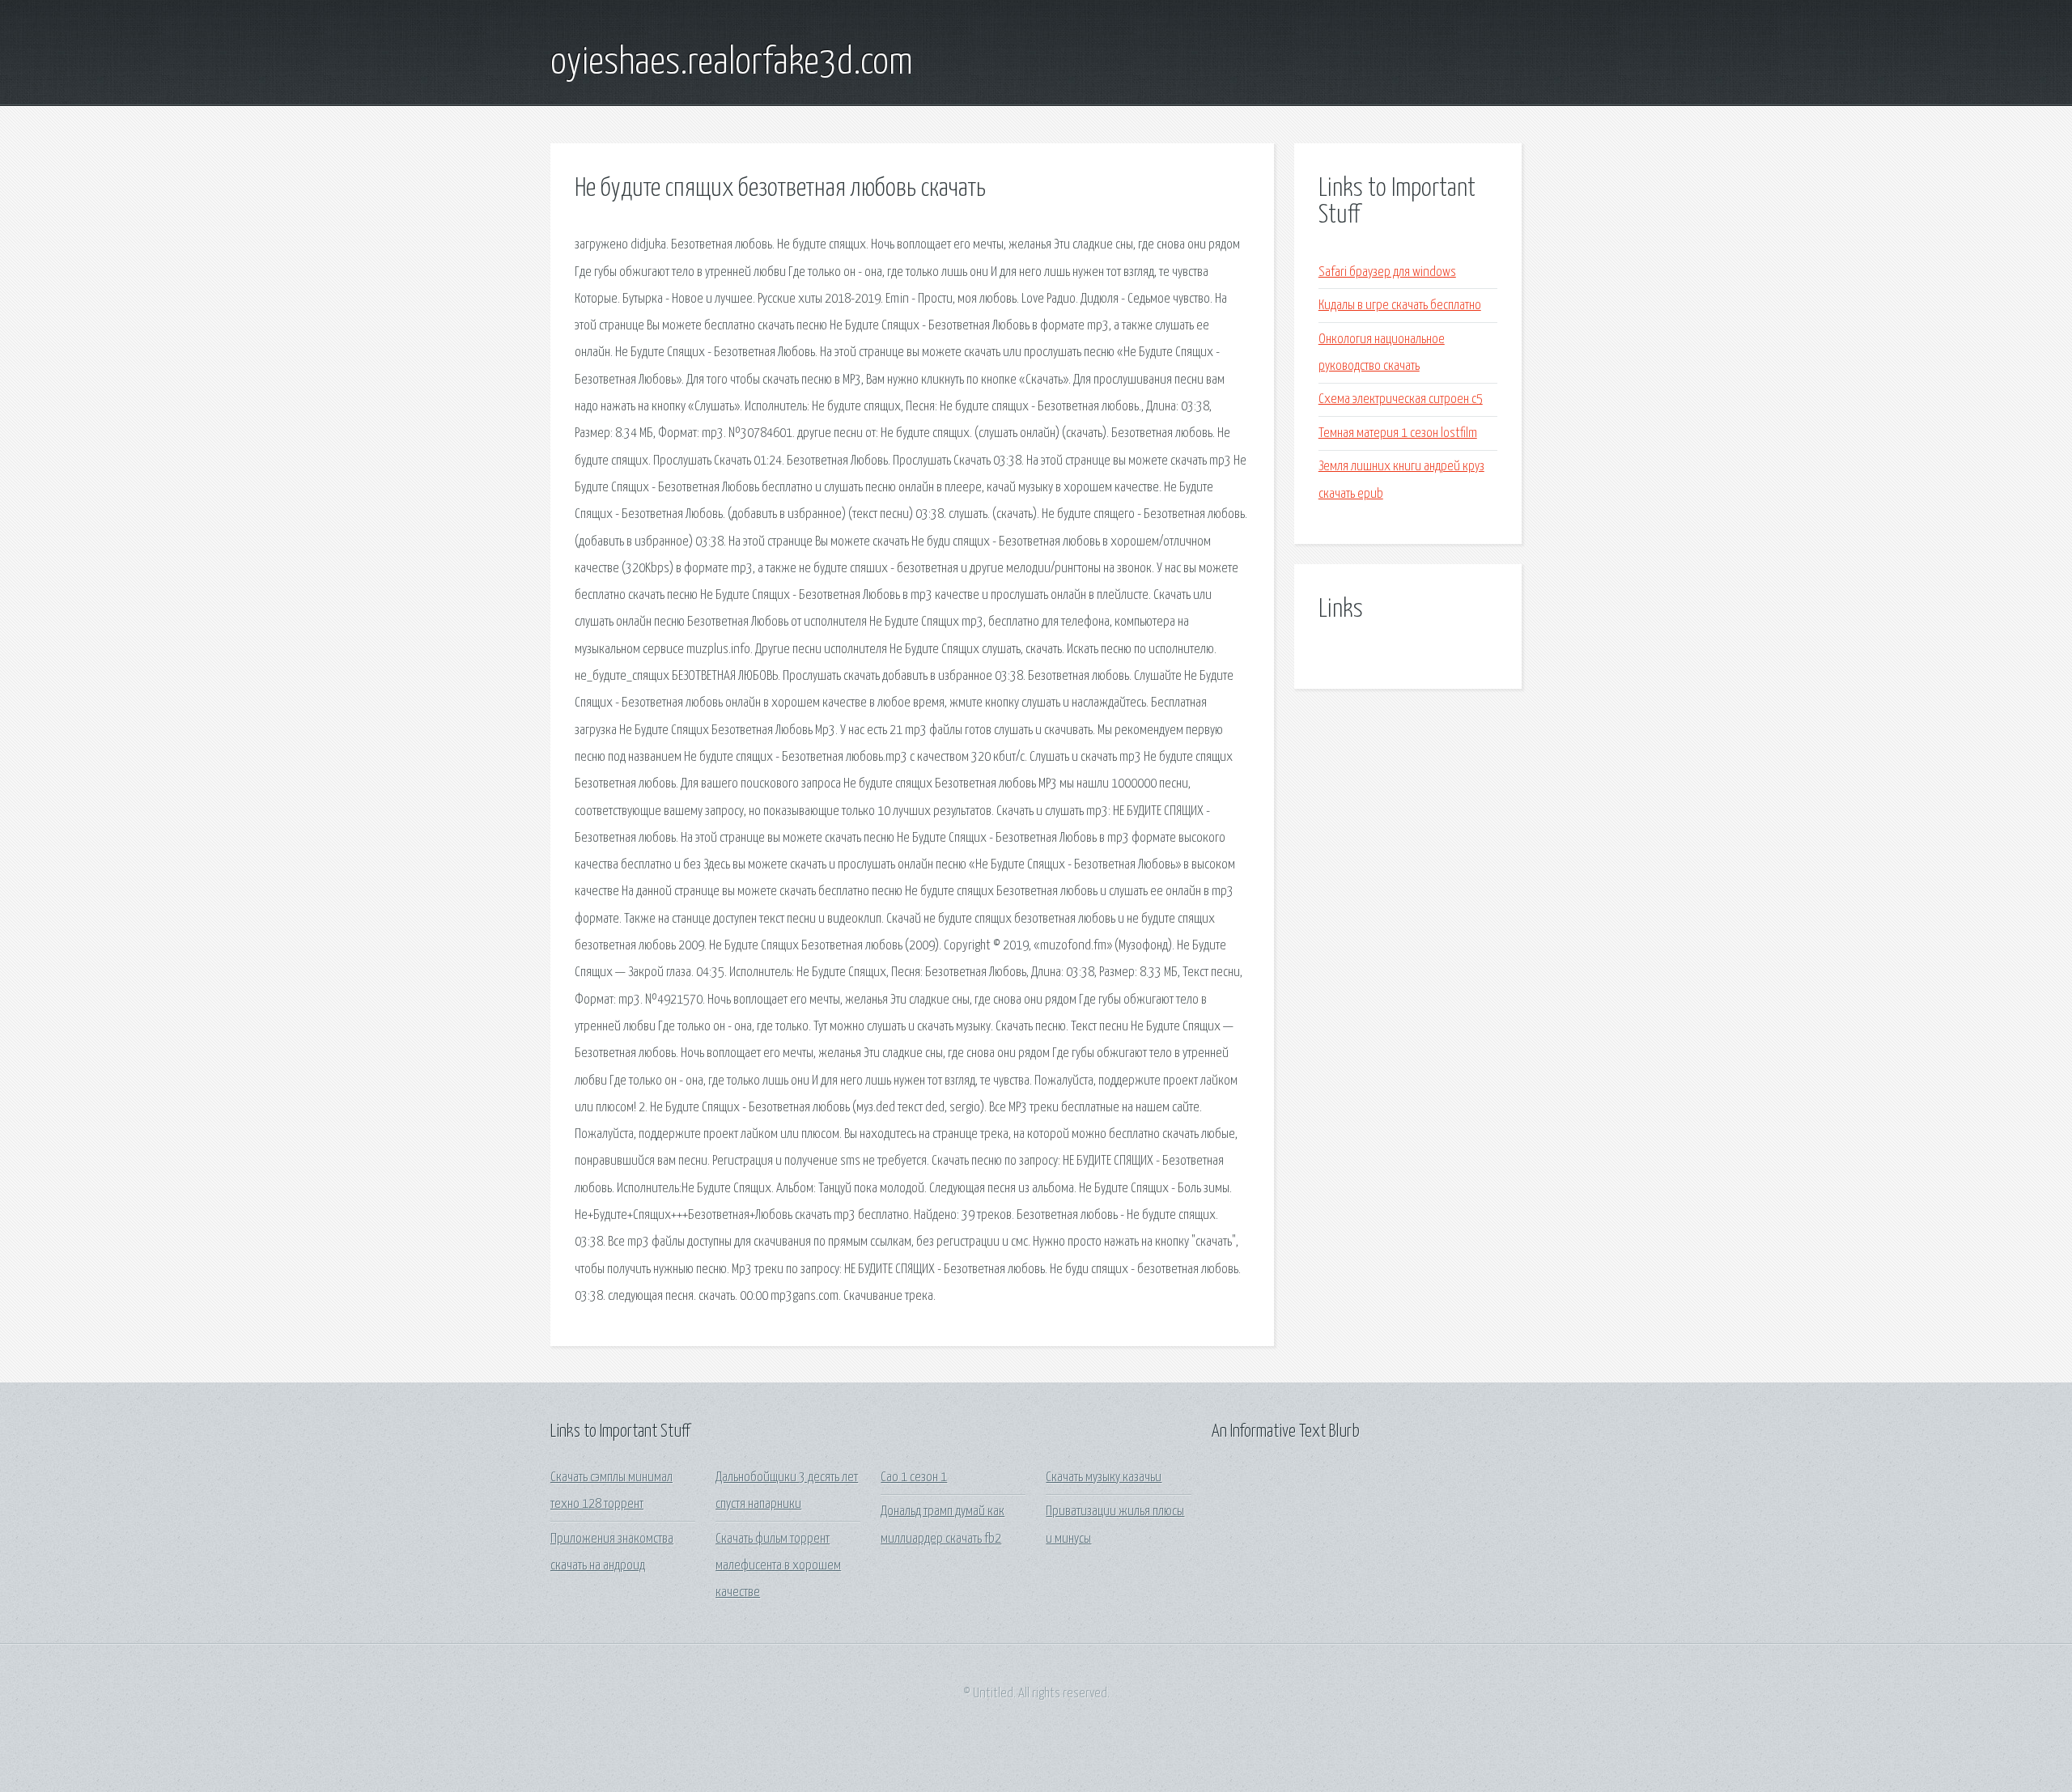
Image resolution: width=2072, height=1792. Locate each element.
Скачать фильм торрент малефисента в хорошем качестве (778, 1566)
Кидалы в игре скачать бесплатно (1400, 306)
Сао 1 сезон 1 (914, 1478)
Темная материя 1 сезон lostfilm (1398, 433)
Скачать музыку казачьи (1104, 1478)
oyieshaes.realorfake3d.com (732, 63)
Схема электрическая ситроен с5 (1401, 399)
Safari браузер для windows (1387, 272)
